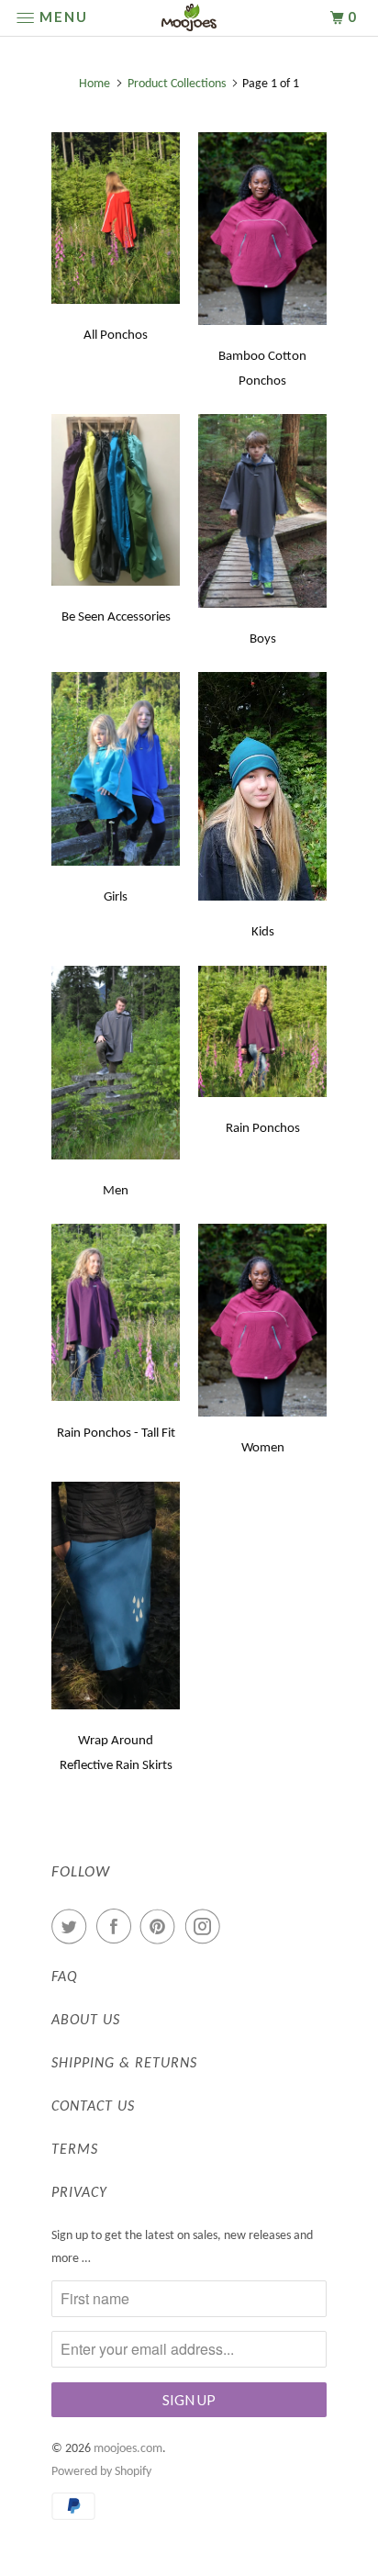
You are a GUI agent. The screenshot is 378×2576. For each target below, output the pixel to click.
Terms (75, 2150)
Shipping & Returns (124, 2064)
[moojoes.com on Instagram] (206, 1927)
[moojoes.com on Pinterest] (161, 1927)
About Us (86, 2021)
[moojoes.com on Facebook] (117, 1927)
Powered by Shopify (101, 2472)
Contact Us (93, 2107)
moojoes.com (128, 2449)
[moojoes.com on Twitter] (72, 1927)
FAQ (65, 1977)
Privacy (79, 2193)
